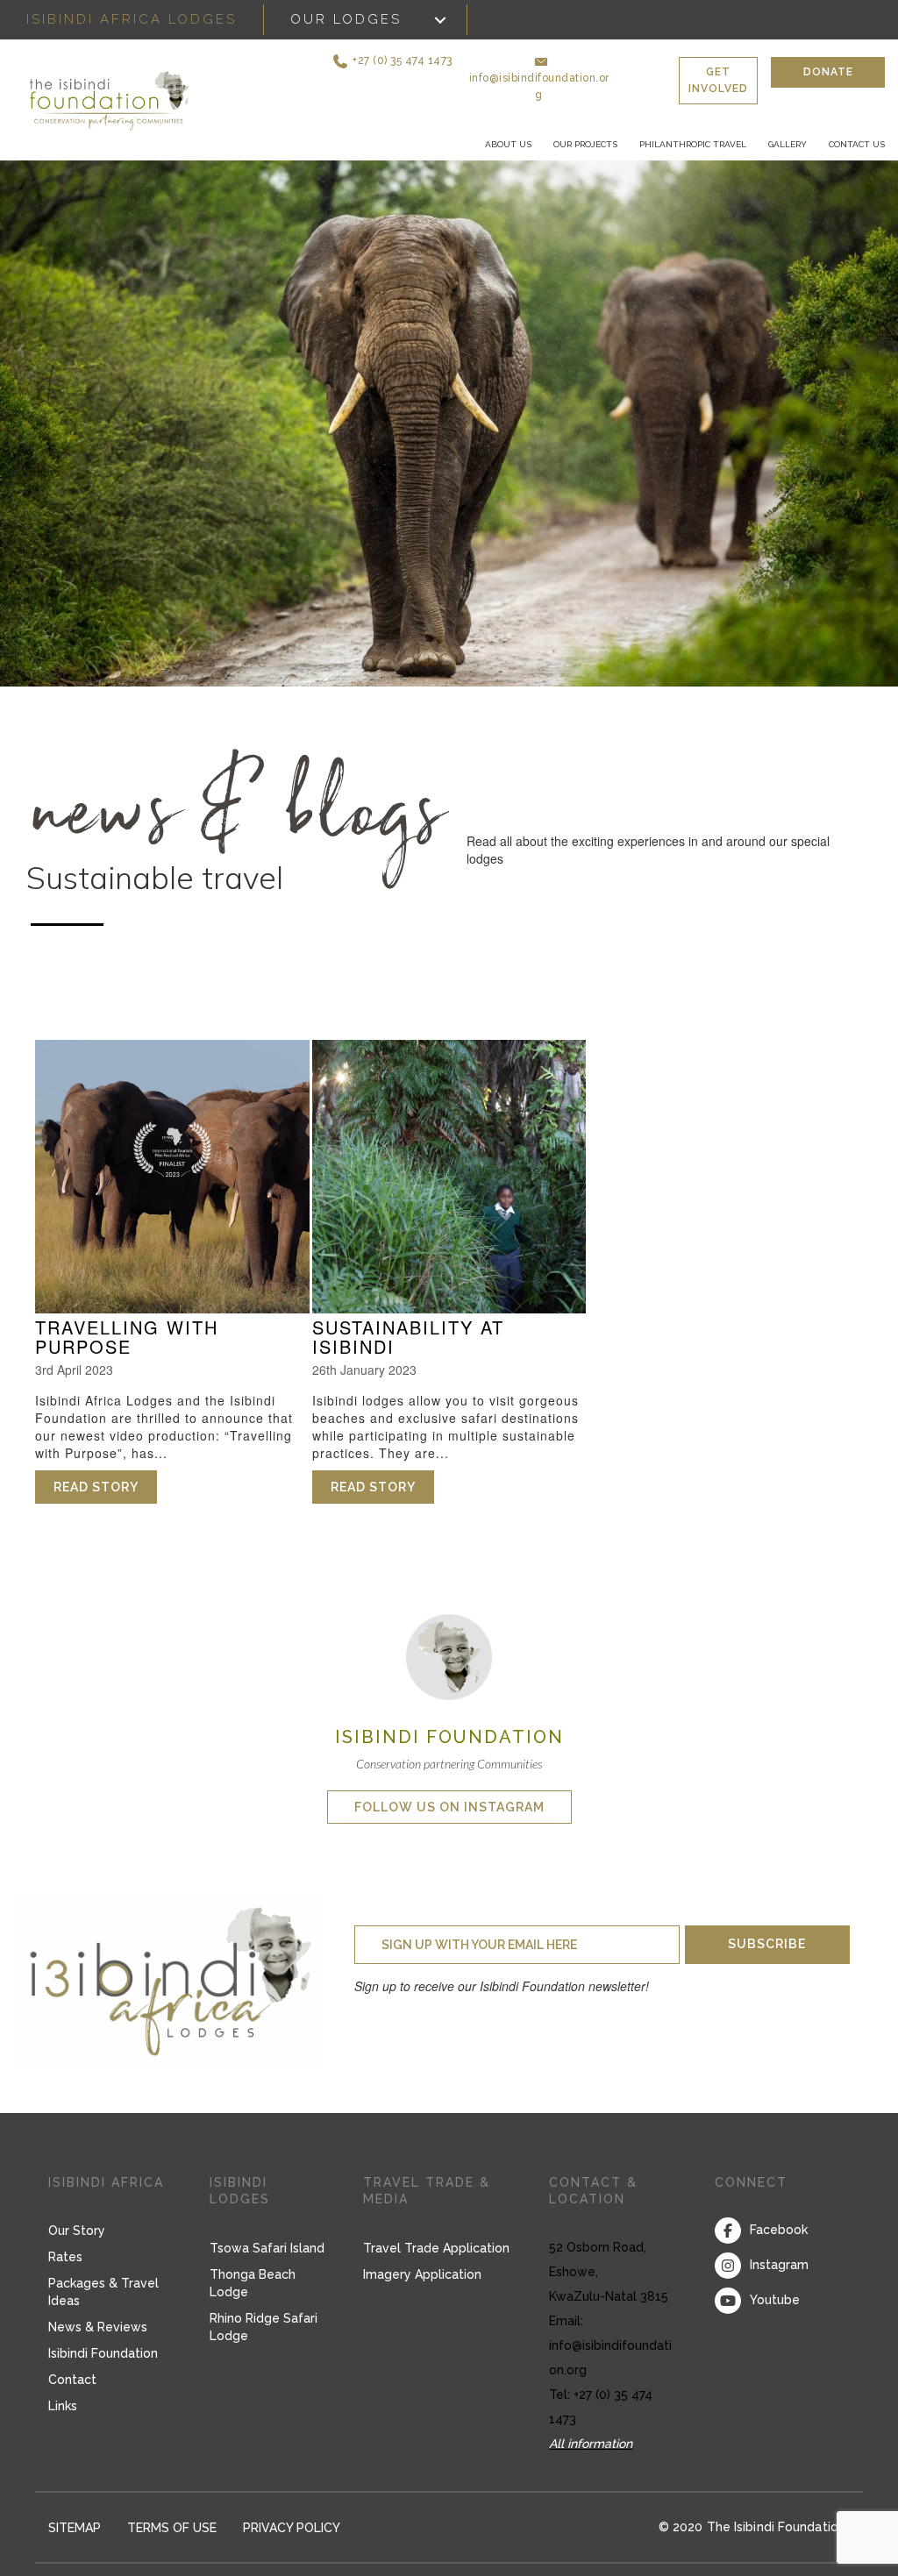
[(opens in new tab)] (449, 1655)
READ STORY (105, 1487)
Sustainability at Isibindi (408, 1337)
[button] (390, 61)
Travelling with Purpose (127, 1337)
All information (591, 2444)
